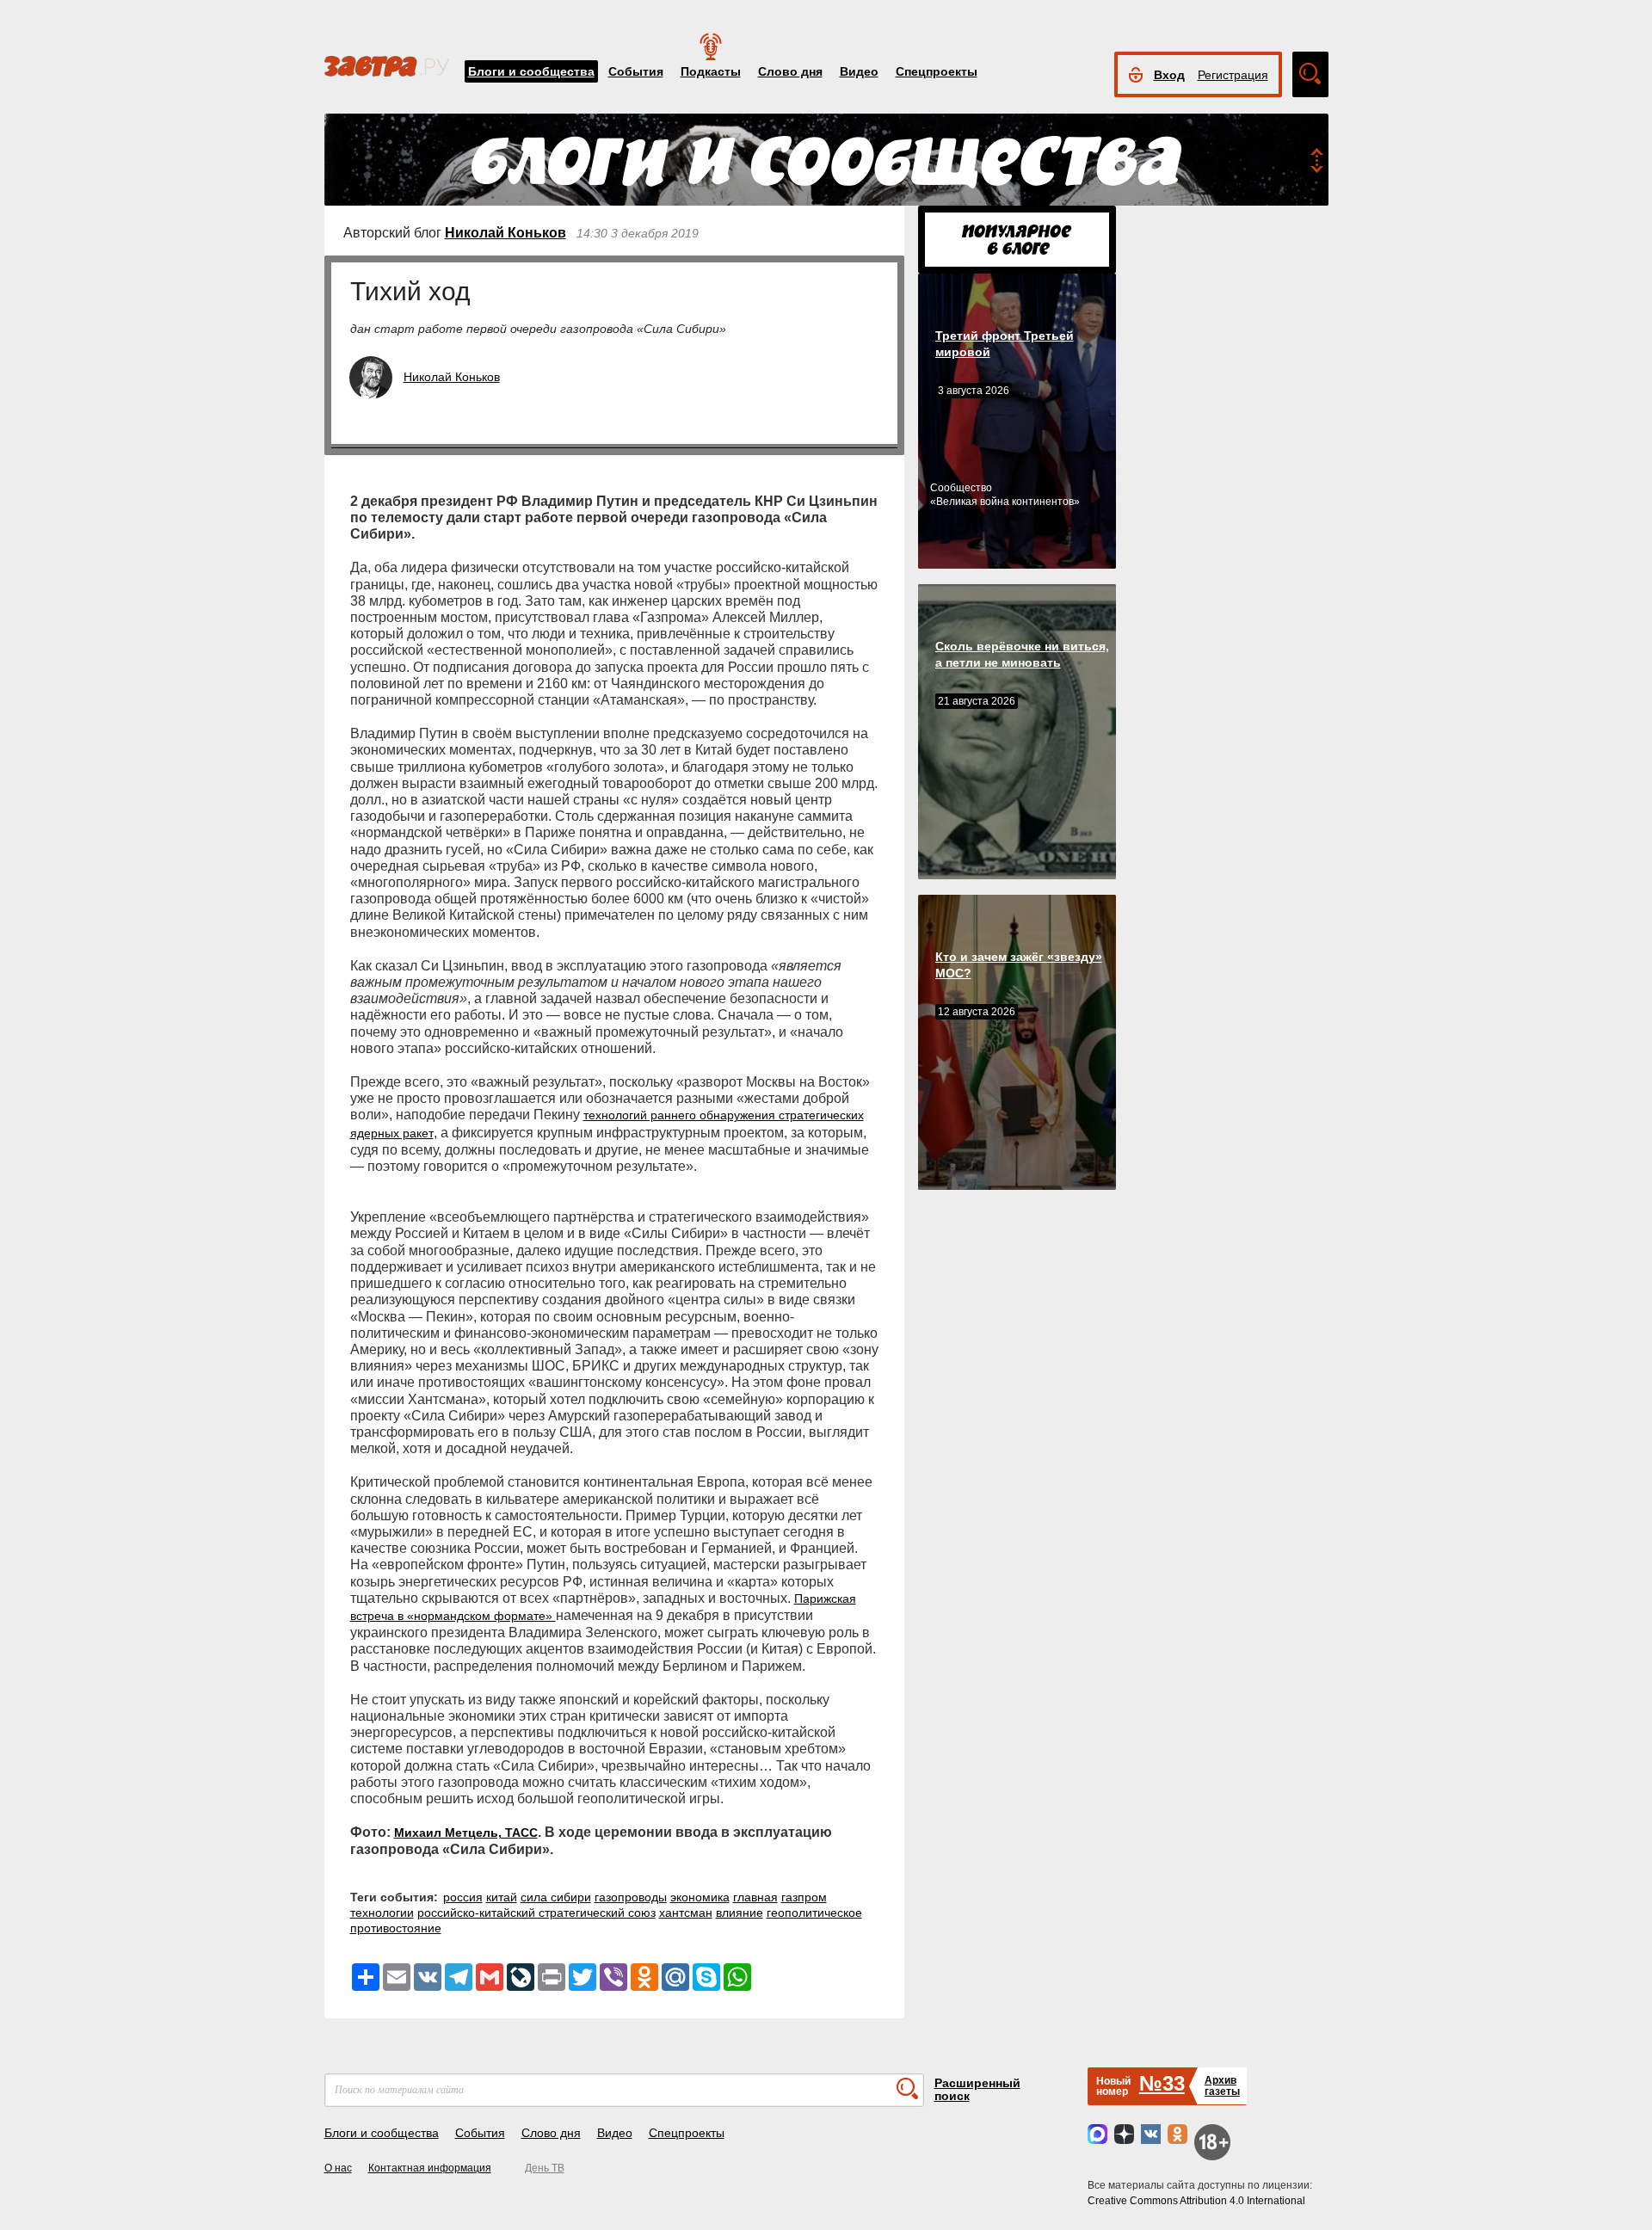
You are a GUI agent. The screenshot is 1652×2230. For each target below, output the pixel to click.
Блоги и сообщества (531, 71)
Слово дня (790, 71)
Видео (859, 71)
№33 (1162, 2083)
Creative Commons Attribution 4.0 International (1196, 2201)
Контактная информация (430, 2168)
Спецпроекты (937, 71)
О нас (338, 2168)
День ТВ (545, 2168)
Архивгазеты (1222, 2086)
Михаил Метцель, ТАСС (466, 1833)
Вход (1169, 75)
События (636, 71)
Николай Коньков (505, 233)
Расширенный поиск (977, 2089)
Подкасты (711, 71)
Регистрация (1233, 75)
